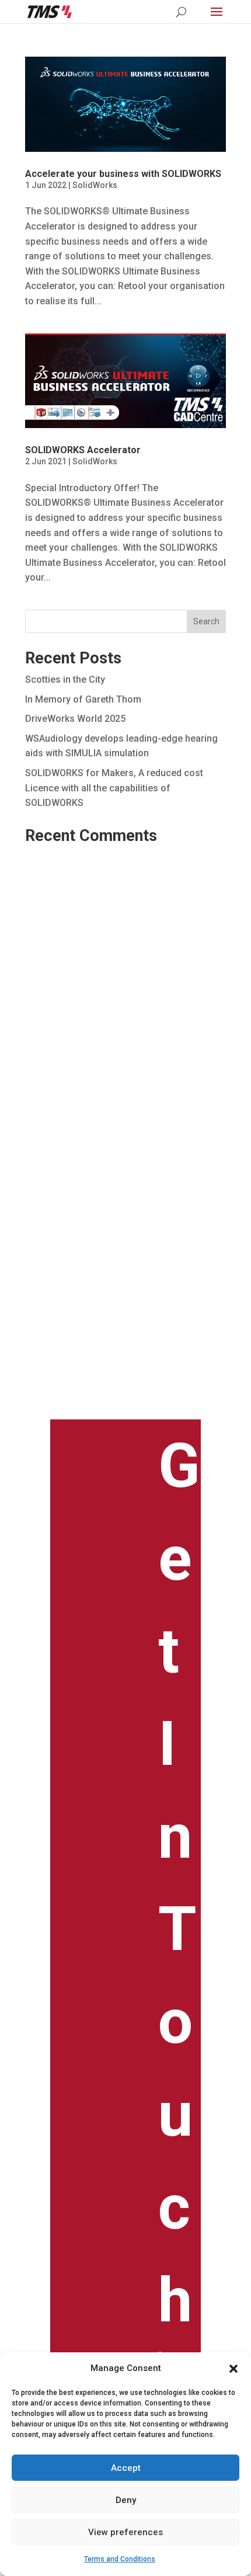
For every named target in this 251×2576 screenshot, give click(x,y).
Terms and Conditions (120, 2559)
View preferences (125, 2532)
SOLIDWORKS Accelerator (83, 450)
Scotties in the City (65, 679)
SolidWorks (95, 185)
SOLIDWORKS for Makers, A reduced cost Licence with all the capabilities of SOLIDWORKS (114, 788)
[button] (233, 2369)
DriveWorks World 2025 (75, 719)
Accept (126, 2468)
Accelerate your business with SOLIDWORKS (123, 174)
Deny (126, 2500)
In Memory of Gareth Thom (83, 699)
